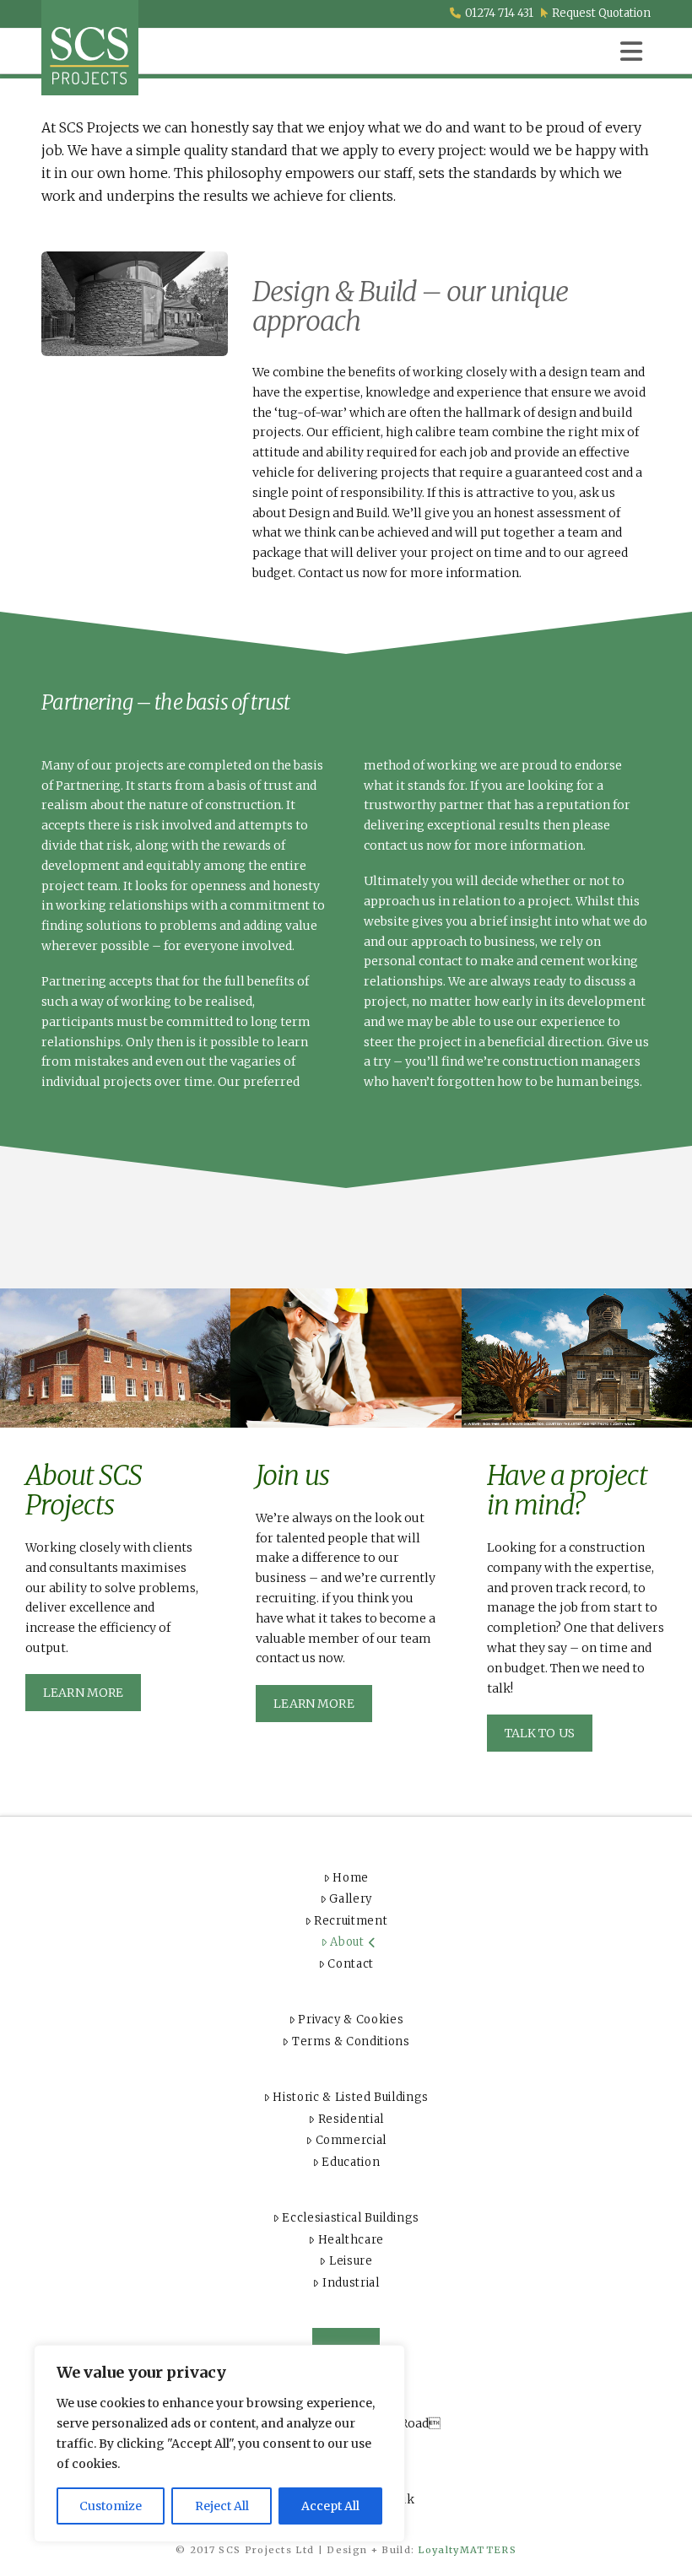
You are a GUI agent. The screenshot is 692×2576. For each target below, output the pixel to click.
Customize (111, 2506)
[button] (631, 51)
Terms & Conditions (351, 2041)
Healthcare (351, 2240)
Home (351, 1878)
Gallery (351, 1899)
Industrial (351, 2283)
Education (351, 2162)
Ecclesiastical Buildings (351, 2218)
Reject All (222, 2506)
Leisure (351, 2261)
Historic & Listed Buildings (351, 2097)
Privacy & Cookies (351, 2020)
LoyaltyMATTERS (467, 2550)
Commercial (351, 2140)
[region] (219, 2444)
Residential (351, 2119)
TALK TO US (540, 1733)
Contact (351, 1964)
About (347, 1942)
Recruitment (351, 1921)
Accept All (330, 2506)
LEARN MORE (83, 1693)
